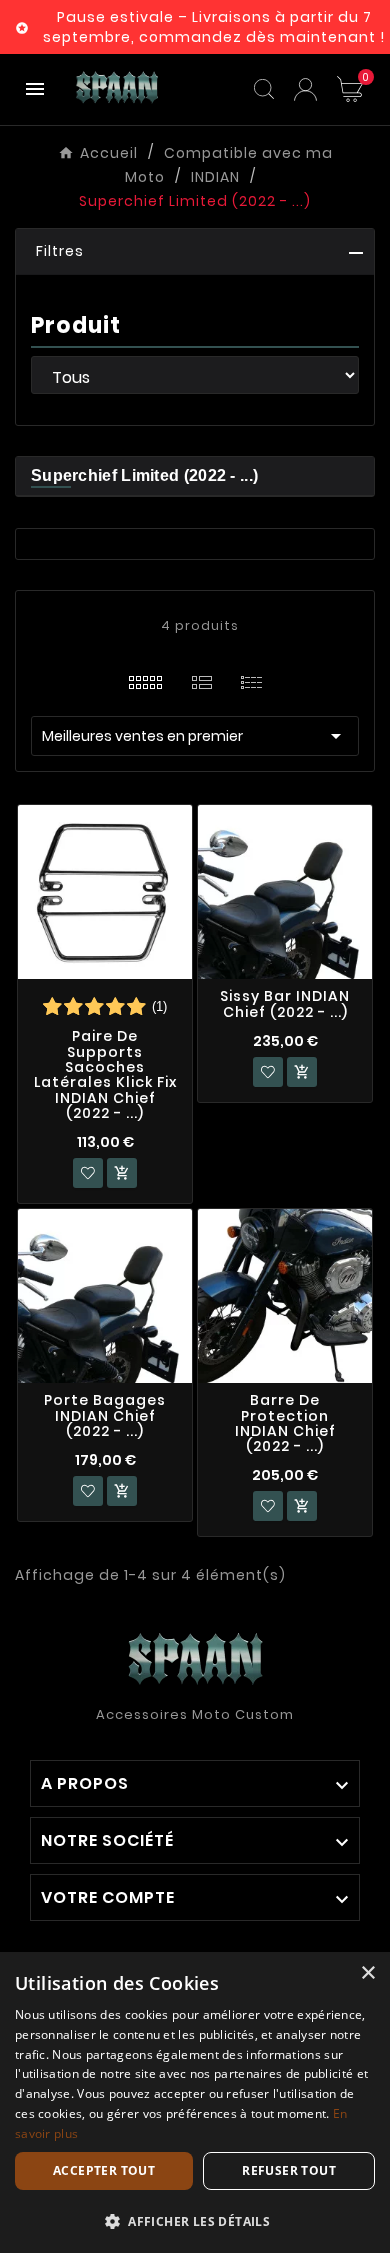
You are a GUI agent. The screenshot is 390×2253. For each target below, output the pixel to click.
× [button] (367, 1973)
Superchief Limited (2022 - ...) (144, 475)
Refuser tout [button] (289, 2170)
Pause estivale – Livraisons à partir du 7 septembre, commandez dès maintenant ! (214, 27)
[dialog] (195, 2102)
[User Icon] (305, 89)
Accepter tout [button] (104, 2170)
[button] (195, 252)
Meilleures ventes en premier (195, 736)
